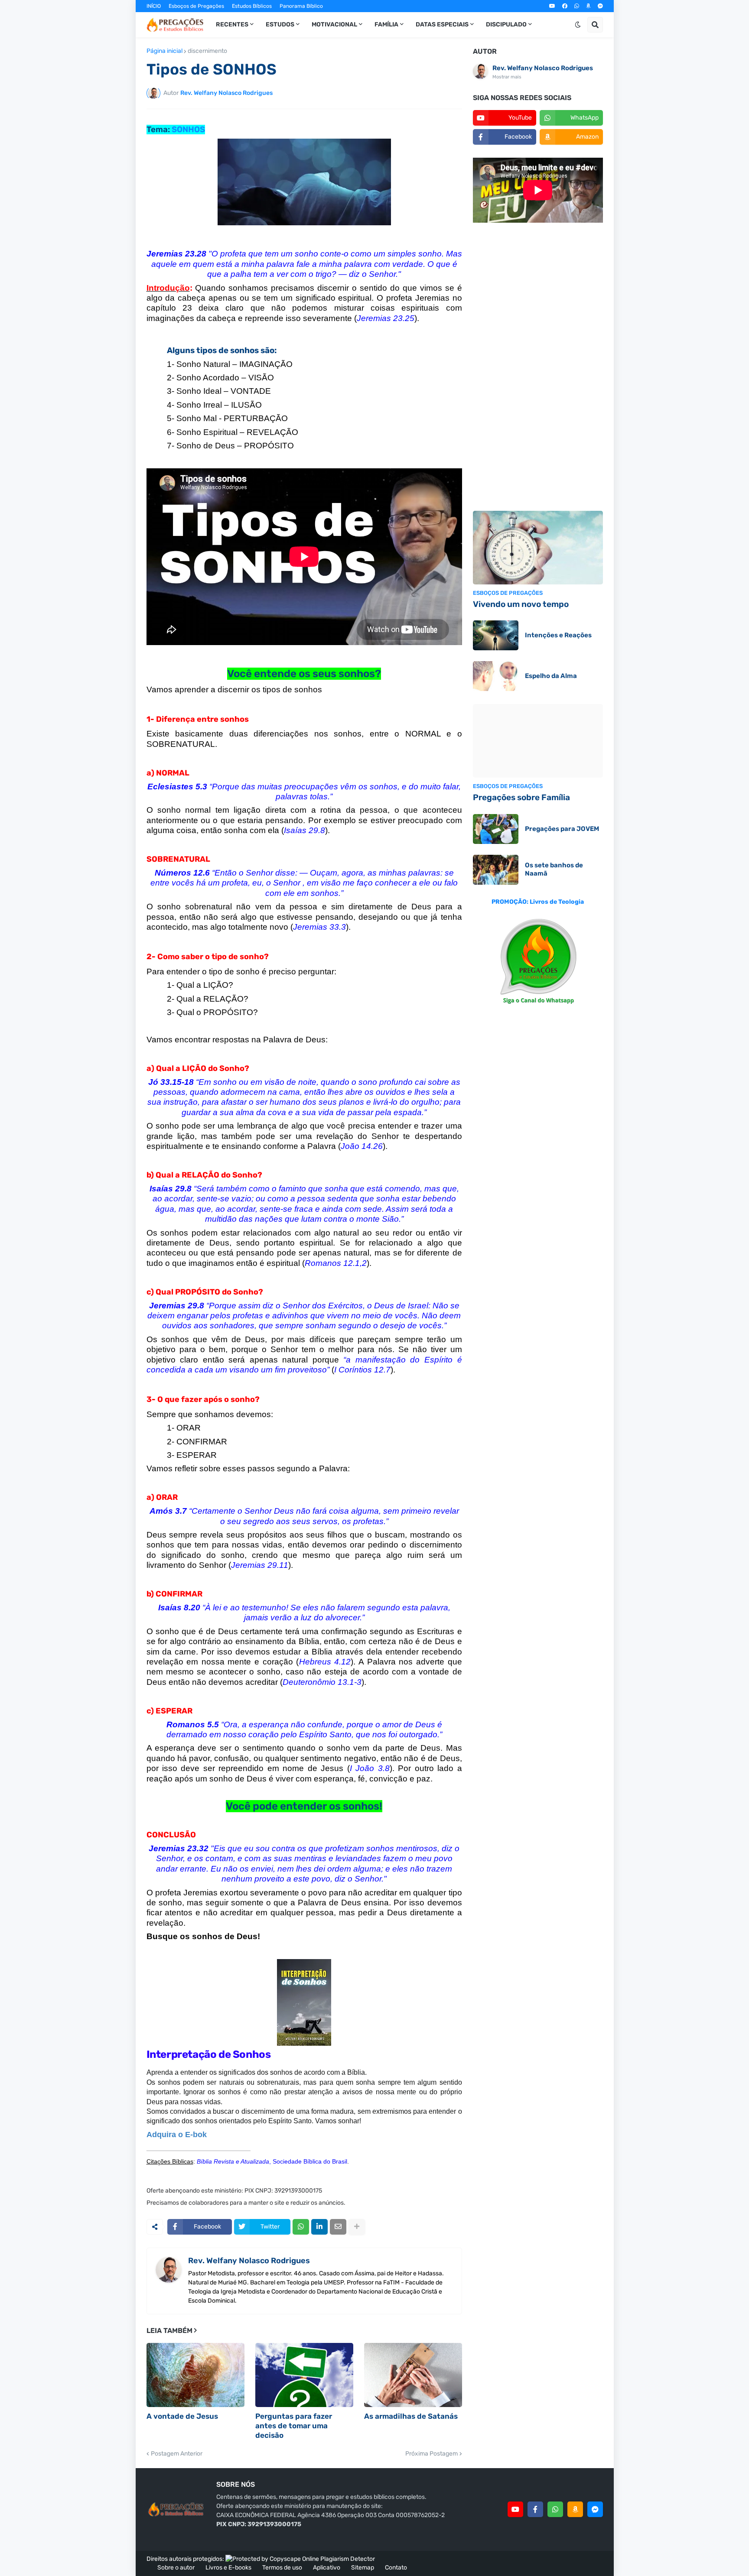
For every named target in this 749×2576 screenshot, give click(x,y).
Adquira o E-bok (177, 2135)
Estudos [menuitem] (280, 24)
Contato (396, 2568)
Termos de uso (282, 2568)
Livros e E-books (228, 2568)
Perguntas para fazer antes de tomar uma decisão (294, 2426)
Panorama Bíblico (301, 6)
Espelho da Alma (551, 676)
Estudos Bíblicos (252, 6)
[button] (578, 25)
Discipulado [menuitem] (506, 24)
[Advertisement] (538, 368)
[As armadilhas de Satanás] (413, 2375)
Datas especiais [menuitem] (442, 24)
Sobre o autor (176, 2568)
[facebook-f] (535, 2509)
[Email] (338, 2227)
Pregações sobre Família (521, 797)
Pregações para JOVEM (562, 829)
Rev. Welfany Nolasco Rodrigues (249, 2261)
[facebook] (565, 6)
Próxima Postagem (431, 2454)
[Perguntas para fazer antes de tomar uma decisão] (304, 2375)
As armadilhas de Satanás (411, 2416)
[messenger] (600, 6)
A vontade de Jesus (182, 2416)
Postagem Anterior (177, 2454)
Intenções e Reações (558, 635)
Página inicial (164, 51)
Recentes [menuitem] (232, 24)
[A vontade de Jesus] (195, 2375)
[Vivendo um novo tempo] (538, 548)
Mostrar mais (507, 77)
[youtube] (552, 6)
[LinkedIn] (319, 2227)
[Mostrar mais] (357, 2227)
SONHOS (188, 130)
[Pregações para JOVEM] (496, 829)
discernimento (207, 51)
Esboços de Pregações (196, 6)
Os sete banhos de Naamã (554, 869)
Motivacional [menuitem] (334, 24)
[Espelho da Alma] (496, 676)
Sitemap (363, 2568)
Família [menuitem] (386, 24)
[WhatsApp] (301, 2227)
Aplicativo (327, 2568)
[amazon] (588, 6)
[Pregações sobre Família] (538, 741)
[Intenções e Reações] (496, 635)
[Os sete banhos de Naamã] (496, 870)
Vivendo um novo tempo (521, 604)
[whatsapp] (577, 6)
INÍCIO (154, 6)
